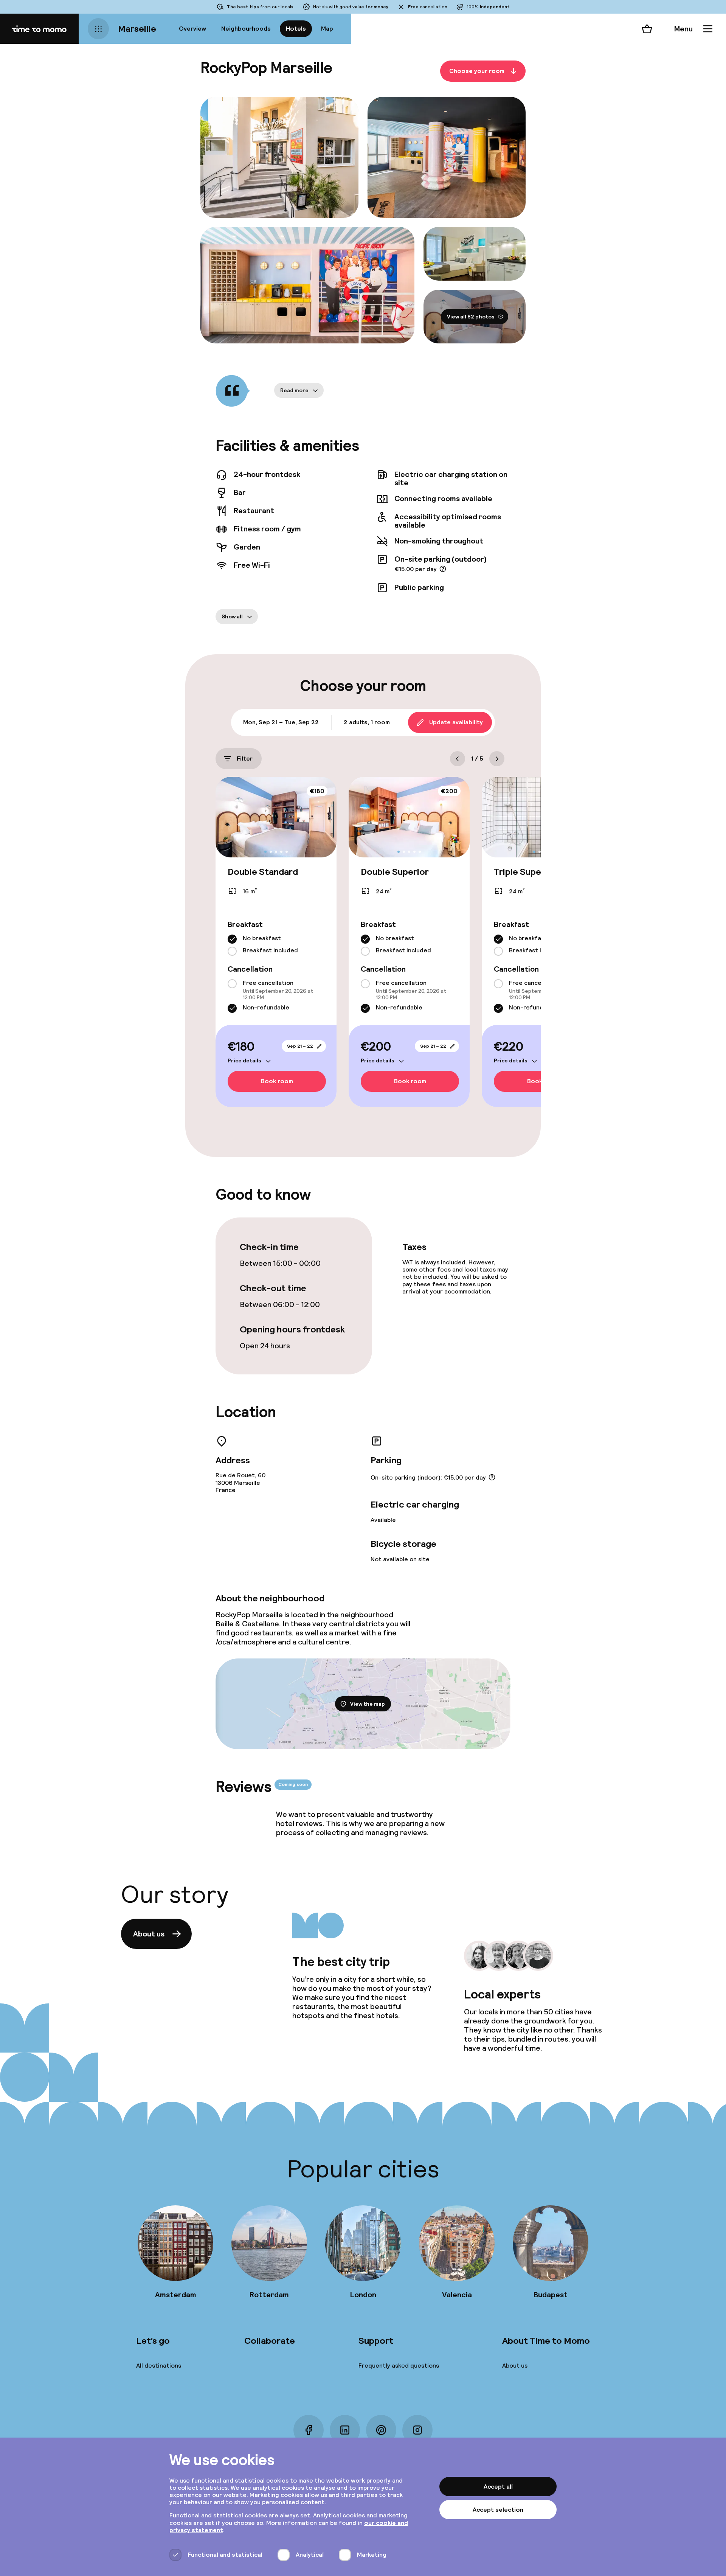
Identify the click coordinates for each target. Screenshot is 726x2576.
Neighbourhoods (246, 29)
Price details (244, 1061)
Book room (277, 1081)
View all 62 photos (471, 317)
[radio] (232, 939)
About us (149, 1934)
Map (327, 29)
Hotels (296, 29)
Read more (294, 390)
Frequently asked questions (399, 2366)
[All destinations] (98, 29)
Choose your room (477, 71)
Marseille (137, 29)
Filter (245, 759)
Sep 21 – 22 (300, 1046)
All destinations (159, 2366)
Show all (232, 616)
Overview (192, 29)
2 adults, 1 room (367, 722)
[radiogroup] (276, 945)
